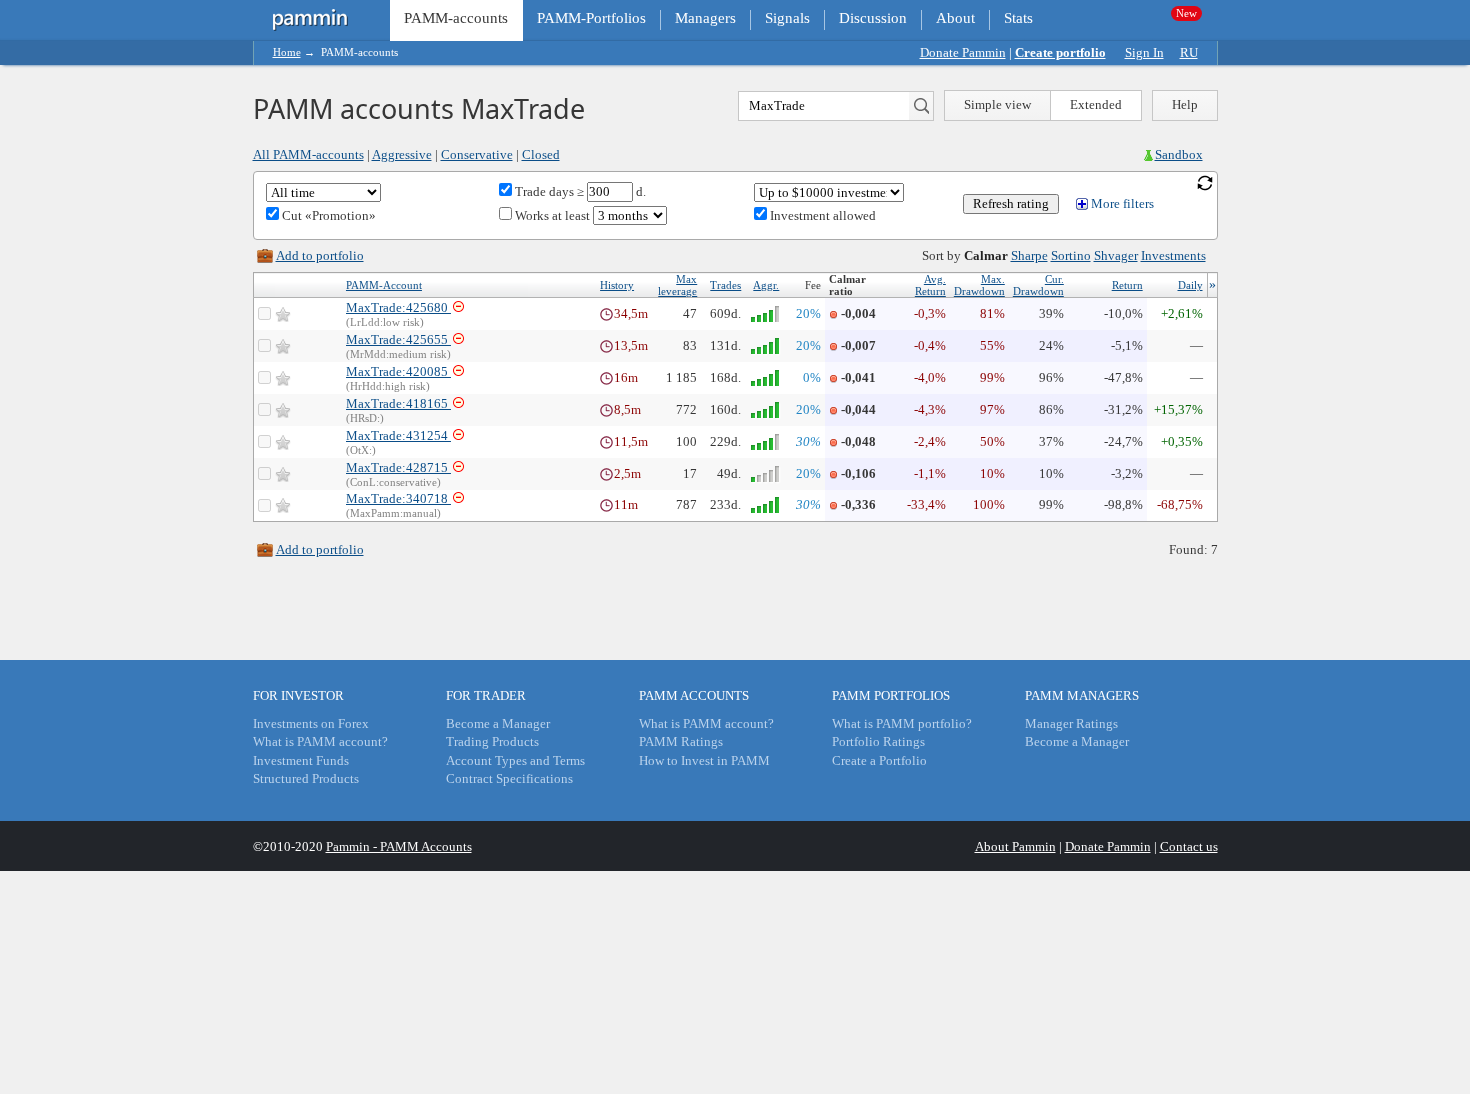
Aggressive (402, 154)
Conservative (477, 154)
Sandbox (1179, 154)
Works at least (552, 215)
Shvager (1116, 255)
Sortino (1071, 255)
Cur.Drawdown (1038, 285)
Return (1127, 285)
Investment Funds (301, 760)
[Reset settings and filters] (1205, 182)
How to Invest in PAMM (704, 760)
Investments (1173, 255)
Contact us (1189, 846)
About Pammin (1015, 846)
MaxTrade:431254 (398, 435)
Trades (725, 285)
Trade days (543, 191)
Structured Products (306, 778)
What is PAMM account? (320, 741)
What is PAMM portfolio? (902, 723)
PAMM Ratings (681, 741)
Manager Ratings (1071, 723)
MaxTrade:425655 (398, 339)
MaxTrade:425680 (398, 307)
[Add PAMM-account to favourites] (283, 314)
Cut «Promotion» (327, 215)
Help (1185, 104)
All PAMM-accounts (308, 154)
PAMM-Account (384, 285)
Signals (787, 18)
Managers (705, 18)
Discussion (873, 18)
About (955, 18)
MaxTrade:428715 (398, 467)
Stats (1018, 18)
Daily (1190, 285)
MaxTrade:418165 (398, 403)
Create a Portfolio (879, 760)
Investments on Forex (311, 723)
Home (287, 52)
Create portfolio (1060, 52)
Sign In (1144, 52)
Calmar (986, 255)
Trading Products (492, 741)
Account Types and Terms (515, 760)
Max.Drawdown (979, 285)
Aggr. (766, 285)
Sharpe (1029, 255)
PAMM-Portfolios (591, 18)
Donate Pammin (963, 52)
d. (639, 191)
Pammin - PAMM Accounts (399, 846)
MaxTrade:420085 (398, 371)
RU (1189, 52)
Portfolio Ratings (878, 741)
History (617, 285)
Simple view (997, 104)
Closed (541, 154)
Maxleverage (677, 285)
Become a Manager (498, 723)
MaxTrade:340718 (398, 498)
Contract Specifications (509, 778)
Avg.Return (930, 285)
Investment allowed (821, 215)
